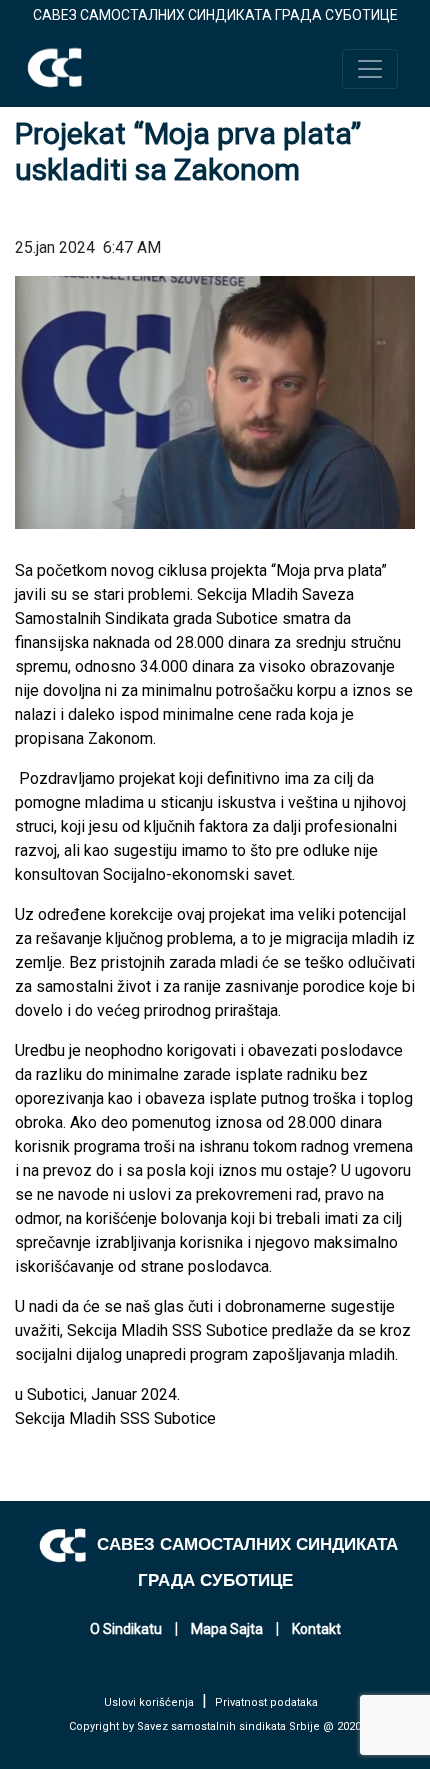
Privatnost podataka (266, 1702)
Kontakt (316, 1629)
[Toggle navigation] (370, 69)
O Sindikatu (126, 1629)
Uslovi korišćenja (149, 1702)
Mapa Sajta (227, 1629)
